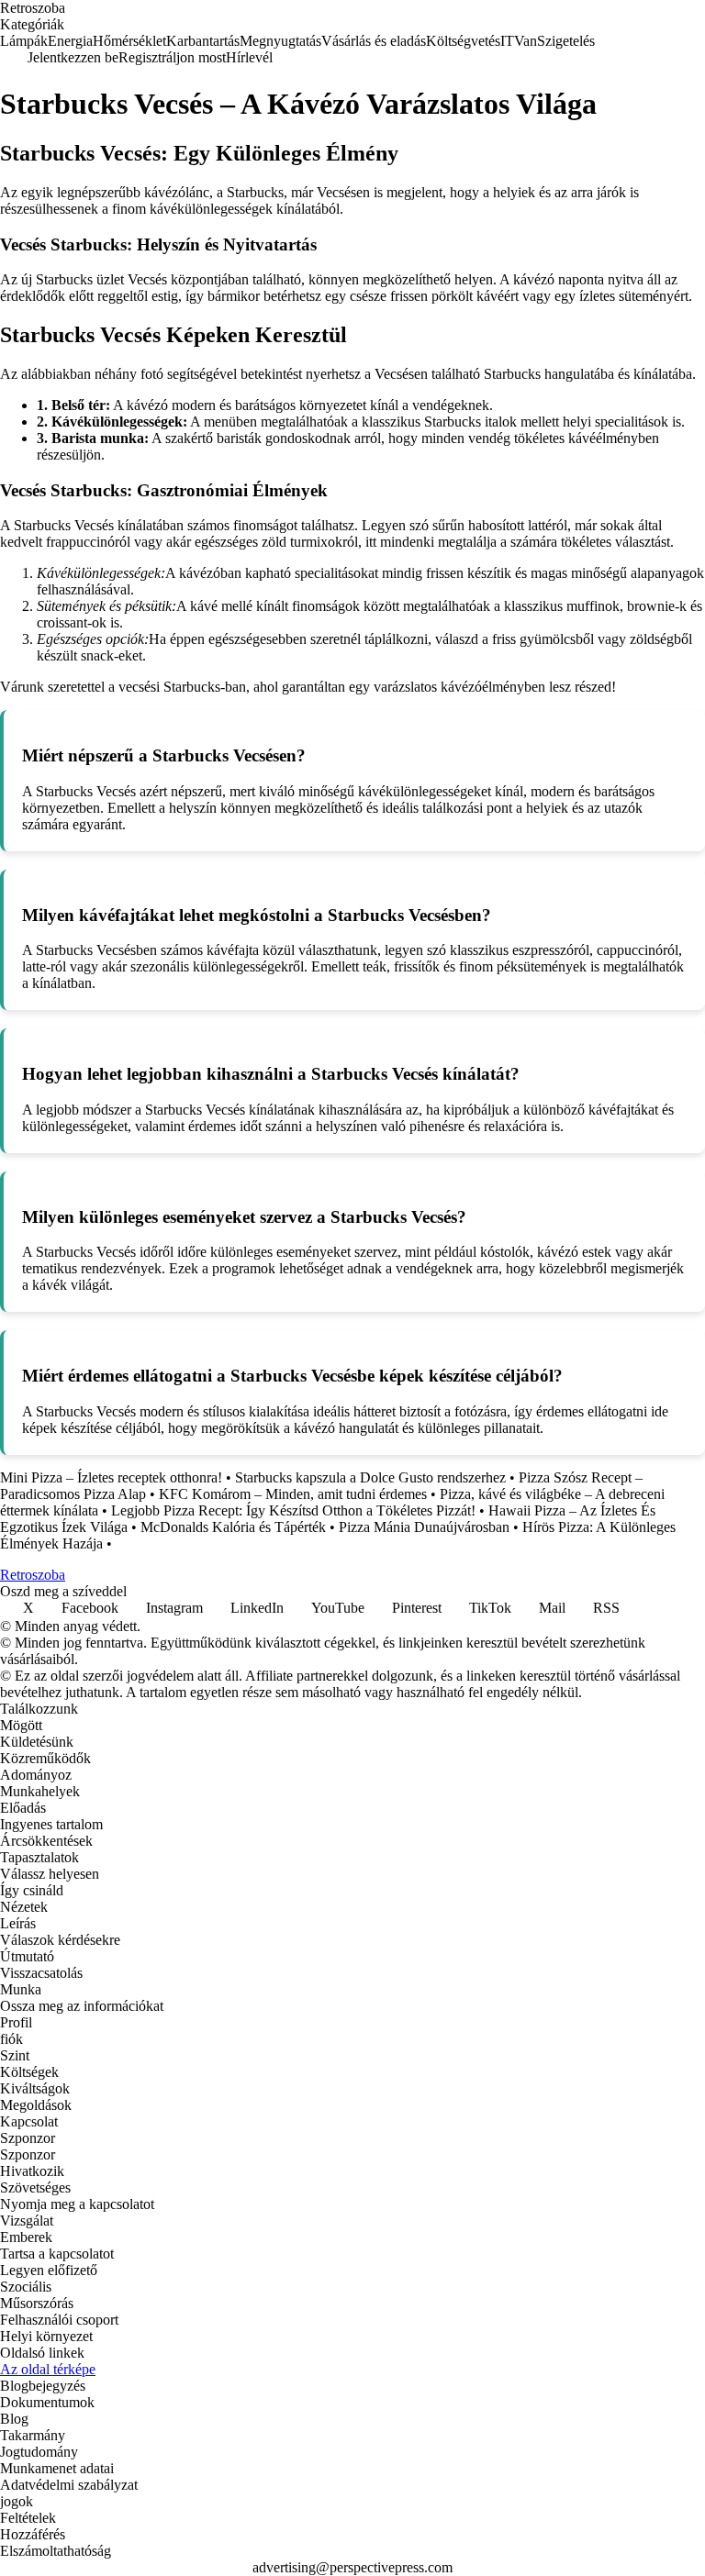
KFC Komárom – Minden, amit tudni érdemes (293, 1494)
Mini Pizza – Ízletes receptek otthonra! (111, 1477)
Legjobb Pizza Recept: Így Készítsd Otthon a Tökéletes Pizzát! (293, 1510)
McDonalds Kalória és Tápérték (233, 1527)
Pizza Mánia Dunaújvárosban (424, 1527)
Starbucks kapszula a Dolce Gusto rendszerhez (370, 1477)
